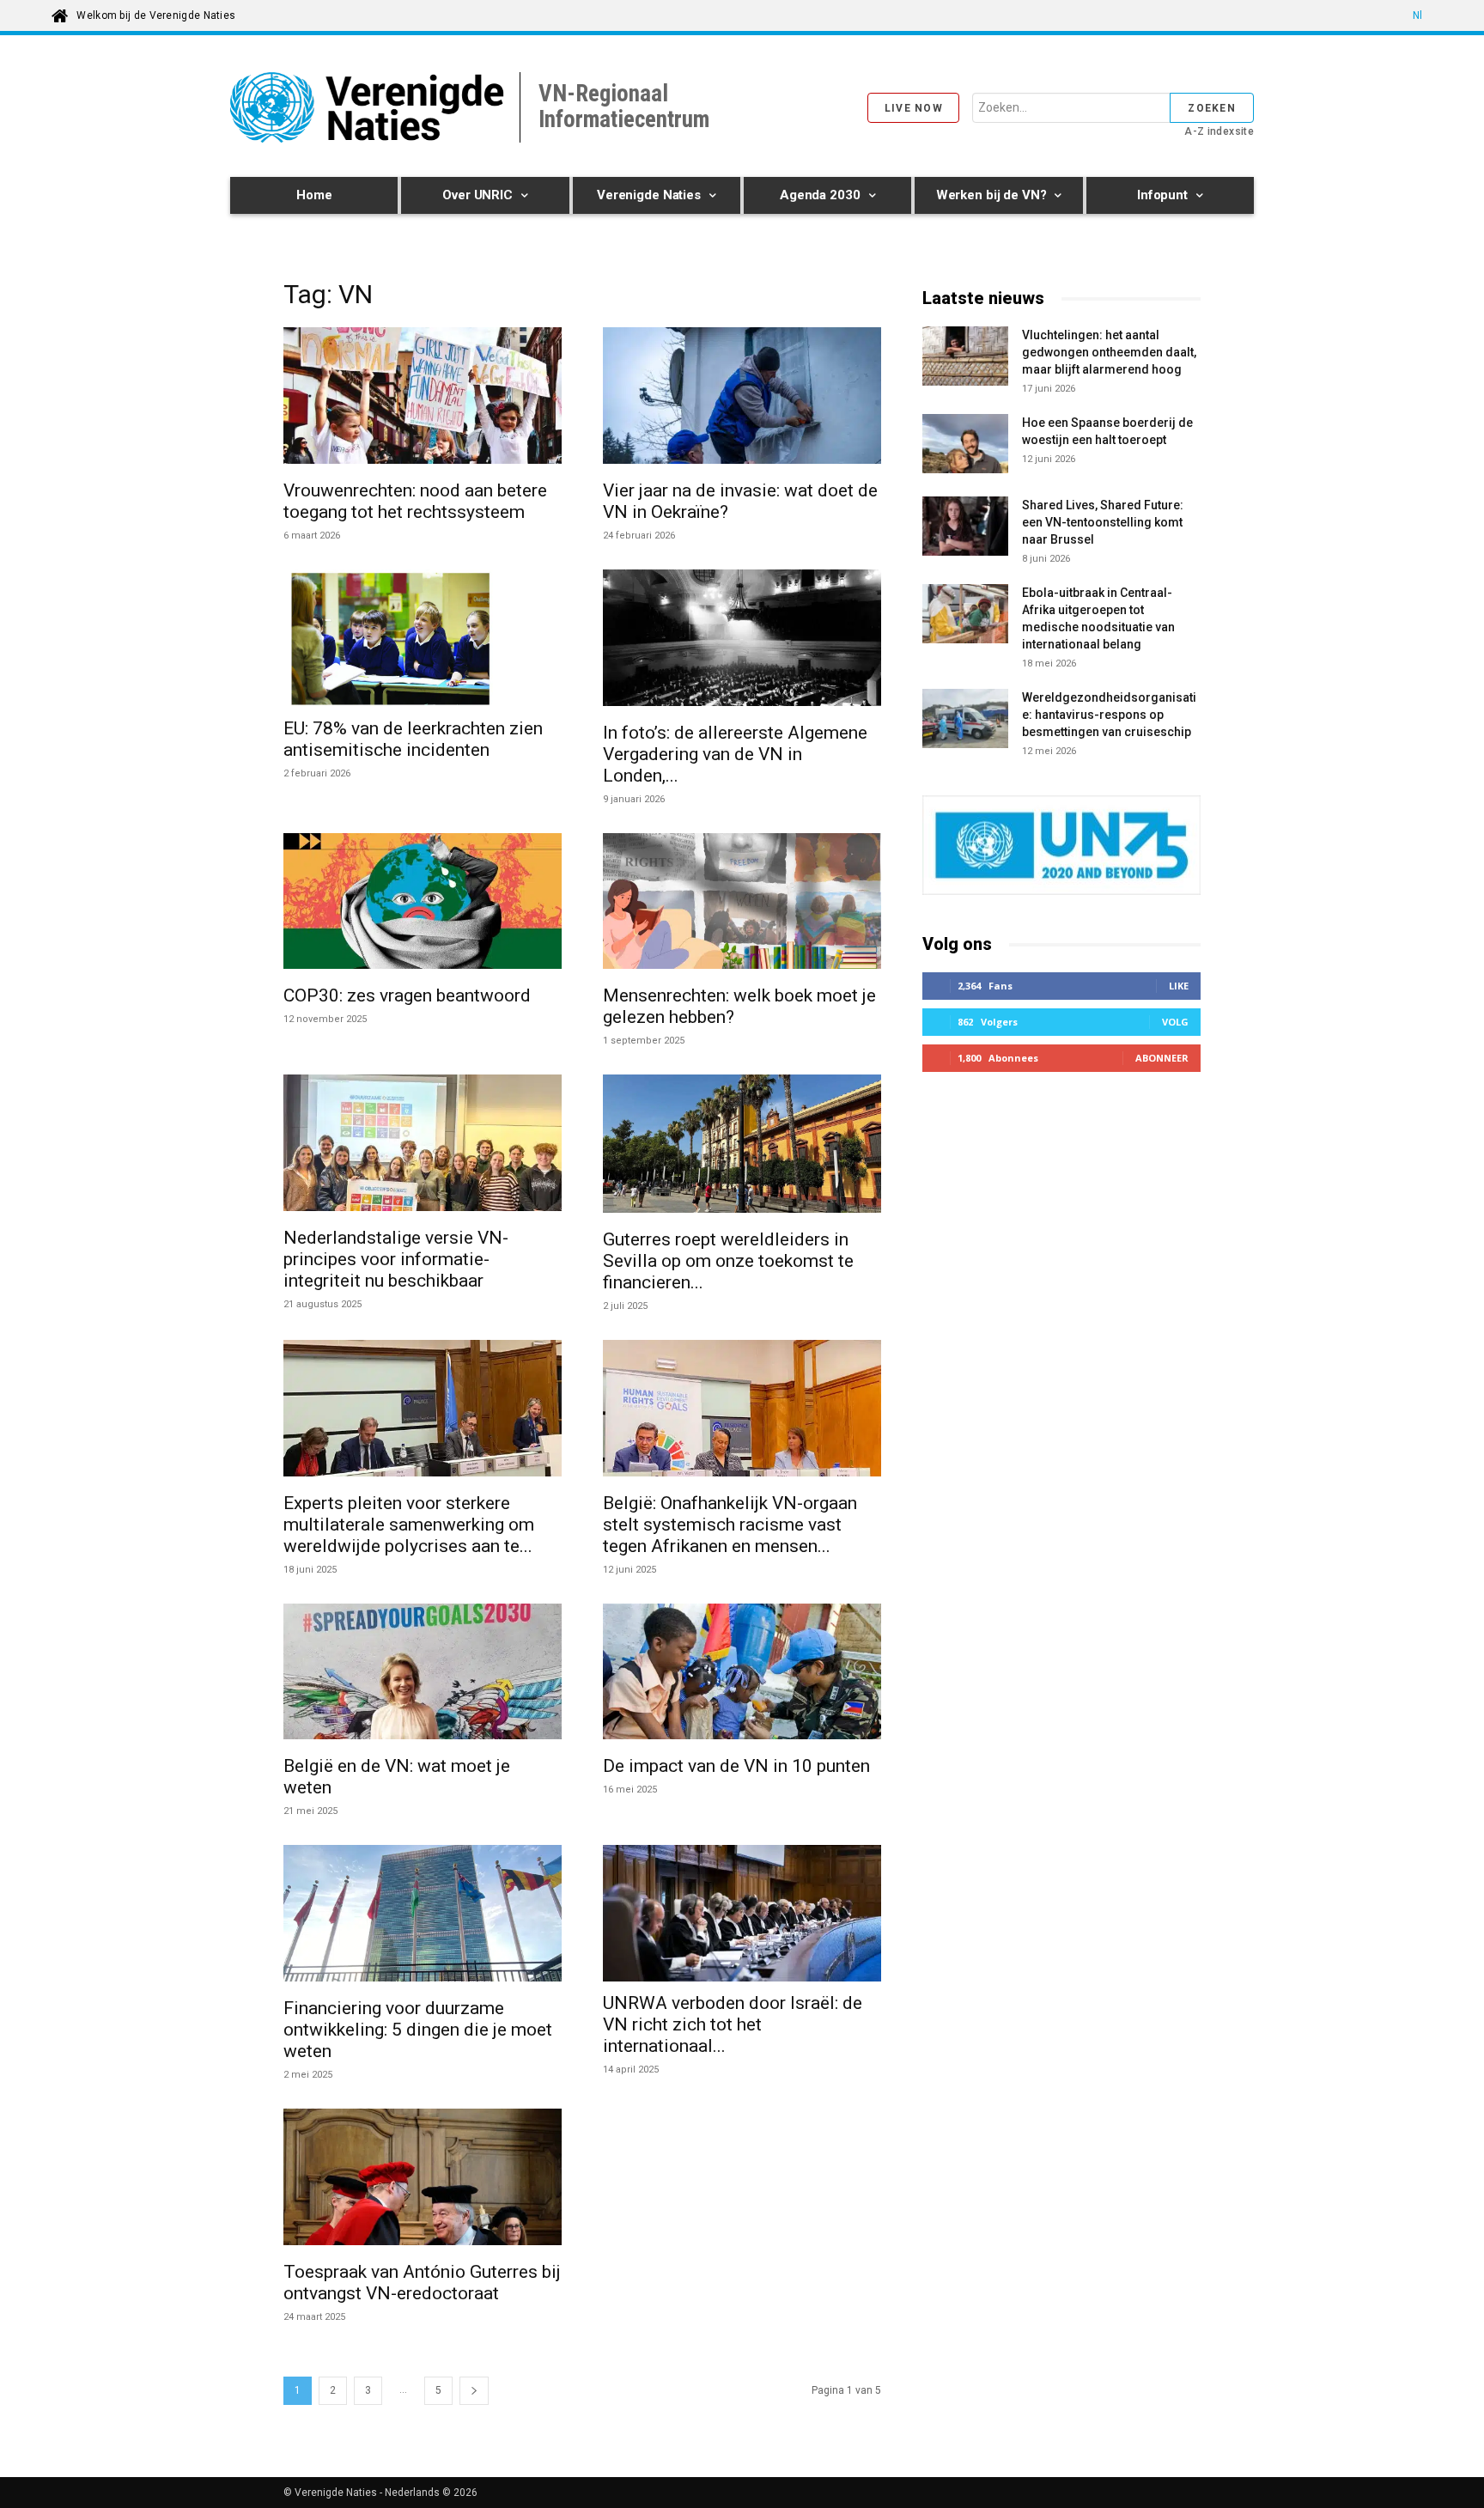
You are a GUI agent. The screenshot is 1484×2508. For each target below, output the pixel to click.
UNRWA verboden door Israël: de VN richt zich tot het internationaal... (733, 2024)
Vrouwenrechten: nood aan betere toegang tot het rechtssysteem (415, 501)
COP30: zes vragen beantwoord (407, 995)
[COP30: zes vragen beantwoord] (423, 904)
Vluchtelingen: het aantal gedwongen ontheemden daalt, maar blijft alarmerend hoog (1109, 352)
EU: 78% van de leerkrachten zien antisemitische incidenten (413, 739)
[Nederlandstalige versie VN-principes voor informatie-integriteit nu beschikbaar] (423, 1145)
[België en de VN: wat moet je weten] (423, 1674)
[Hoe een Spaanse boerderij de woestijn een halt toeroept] (965, 444)
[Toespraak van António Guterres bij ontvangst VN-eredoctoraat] (423, 2179)
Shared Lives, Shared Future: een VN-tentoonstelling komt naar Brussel (1103, 522)
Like (1179, 986)
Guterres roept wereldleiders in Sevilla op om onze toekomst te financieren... (728, 1261)
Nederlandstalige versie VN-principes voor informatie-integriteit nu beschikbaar (396, 1259)
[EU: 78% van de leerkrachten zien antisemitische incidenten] (423, 638)
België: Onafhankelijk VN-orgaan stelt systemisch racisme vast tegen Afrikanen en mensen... (730, 1525)
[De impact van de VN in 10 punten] (742, 1674)
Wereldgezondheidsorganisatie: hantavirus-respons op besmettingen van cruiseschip (1109, 715)
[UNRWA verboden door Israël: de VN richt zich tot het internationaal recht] (742, 1913)
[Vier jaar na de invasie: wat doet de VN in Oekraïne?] (742, 398)
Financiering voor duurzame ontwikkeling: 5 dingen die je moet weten (418, 2030)
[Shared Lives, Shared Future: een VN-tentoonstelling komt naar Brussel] (965, 529)
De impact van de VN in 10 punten (736, 1766)
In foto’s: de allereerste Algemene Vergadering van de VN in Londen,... (735, 754)
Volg (1175, 1022)
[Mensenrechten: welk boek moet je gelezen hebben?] (742, 904)
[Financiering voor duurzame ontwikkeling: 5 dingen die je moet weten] (423, 1916)
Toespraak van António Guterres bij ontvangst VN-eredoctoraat (422, 2283)
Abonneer (1162, 1058)
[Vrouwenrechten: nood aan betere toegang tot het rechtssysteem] (423, 398)
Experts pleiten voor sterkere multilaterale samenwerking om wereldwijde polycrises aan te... (409, 1525)
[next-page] (474, 2391)
